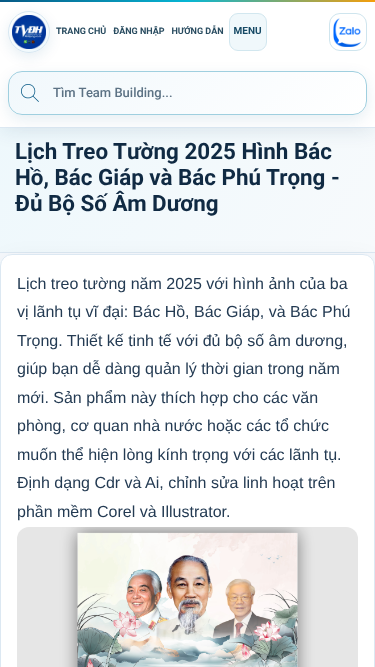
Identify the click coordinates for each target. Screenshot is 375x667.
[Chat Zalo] (348, 32)
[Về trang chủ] (29, 32)
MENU (248, 31)
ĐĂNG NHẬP (138, 32)
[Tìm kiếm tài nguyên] (30, 92)
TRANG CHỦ (81, 32)
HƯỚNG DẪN (198, 32)
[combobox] (187, 93)
